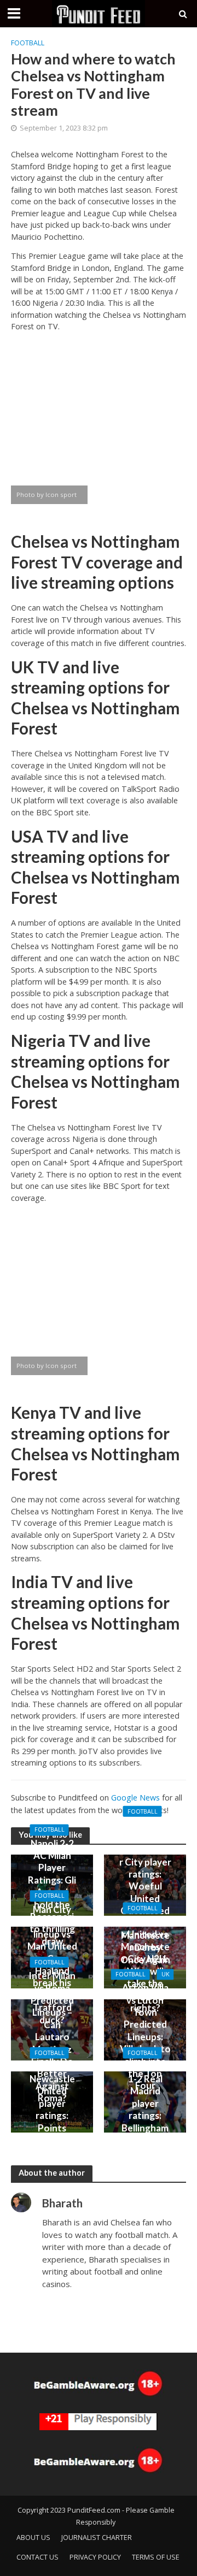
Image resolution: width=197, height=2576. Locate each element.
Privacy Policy (95, 2557)
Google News (135, 1798)
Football (28, 43)
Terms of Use (156, 2557)
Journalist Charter (97, 2537)
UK (166, 1974)
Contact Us (37, 2557)
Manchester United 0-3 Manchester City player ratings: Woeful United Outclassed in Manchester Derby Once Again (145, 1892)
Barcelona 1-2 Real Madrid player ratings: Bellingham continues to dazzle (145, 2109)
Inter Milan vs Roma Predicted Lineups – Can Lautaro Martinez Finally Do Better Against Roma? (52, 2037)
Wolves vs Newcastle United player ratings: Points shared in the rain (52, 2109)
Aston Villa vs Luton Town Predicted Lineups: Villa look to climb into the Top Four (145, 2037)
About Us (33, 2537)
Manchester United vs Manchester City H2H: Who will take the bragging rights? (145, 1965)
